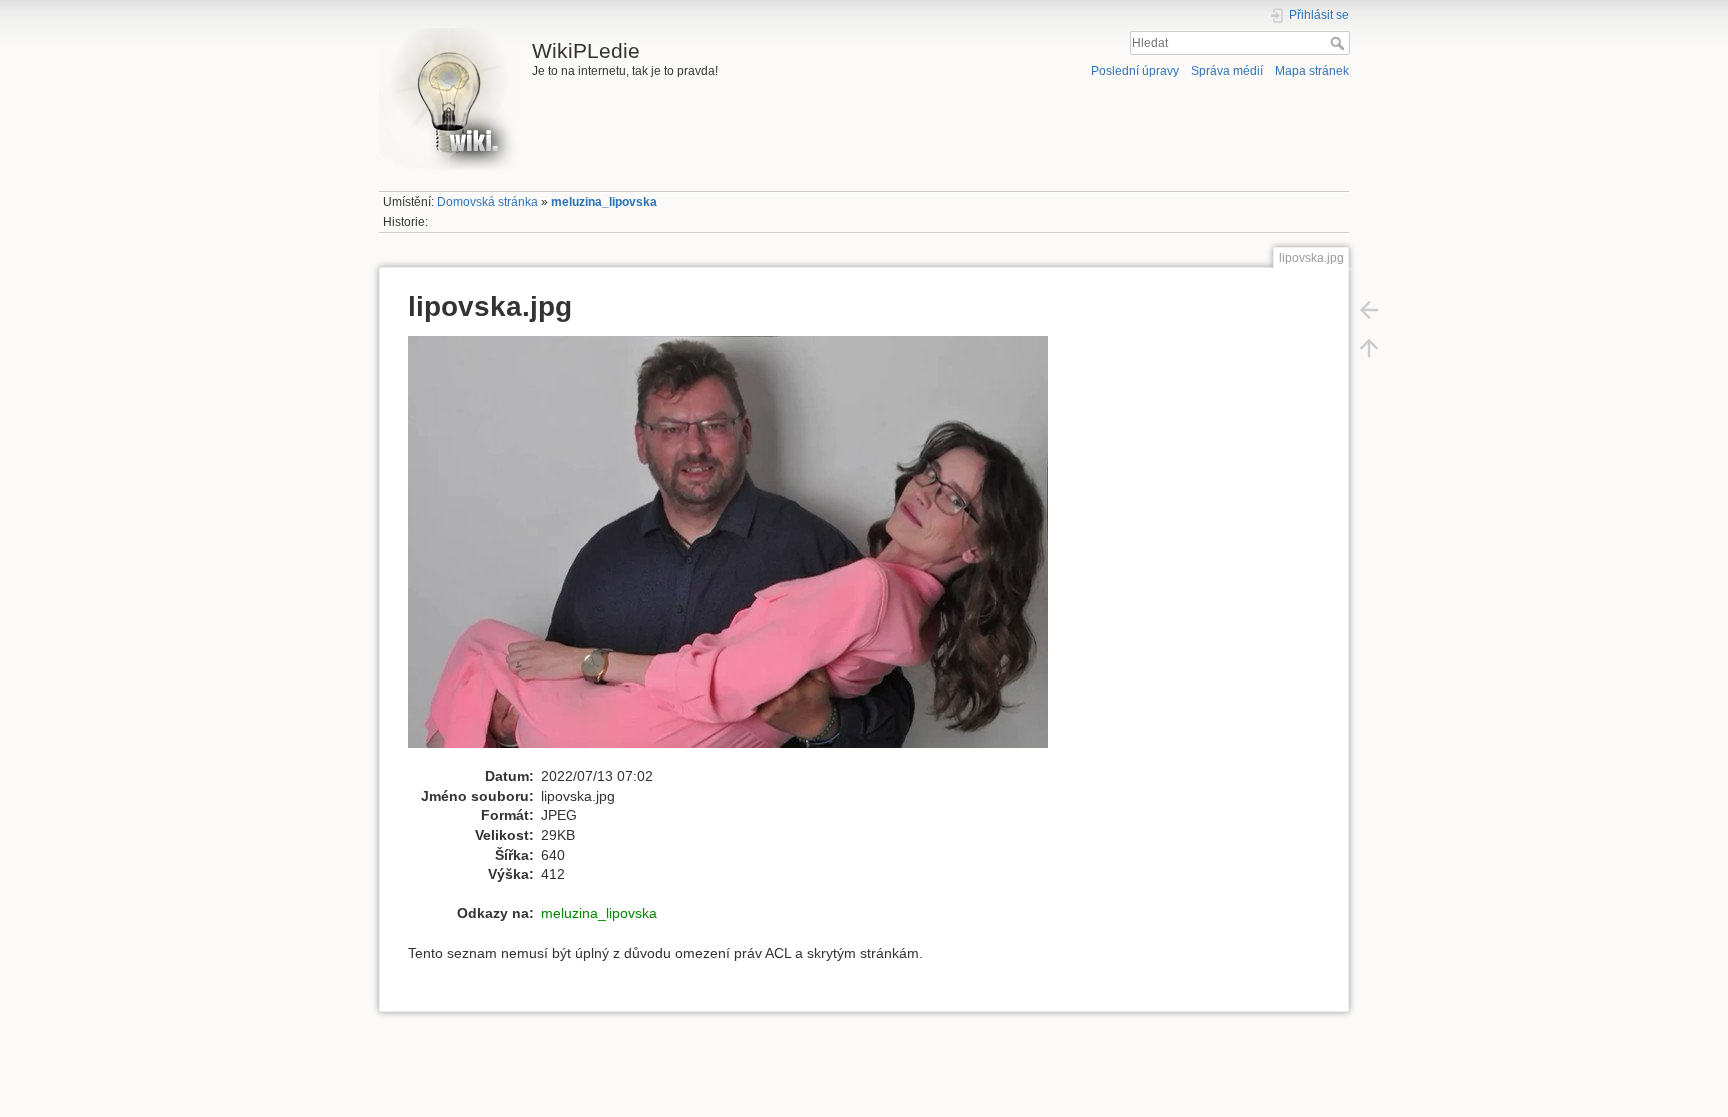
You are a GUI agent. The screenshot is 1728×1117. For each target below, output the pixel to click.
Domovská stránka (487, 202)
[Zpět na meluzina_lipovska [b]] (1369, 309)
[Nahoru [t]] (1369, 347)
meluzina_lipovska (604, 202)
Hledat (1339, 43)
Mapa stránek (1312, 71)
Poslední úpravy (1135, 71)
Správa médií (1227, 71)
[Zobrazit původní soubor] (738, 550)
